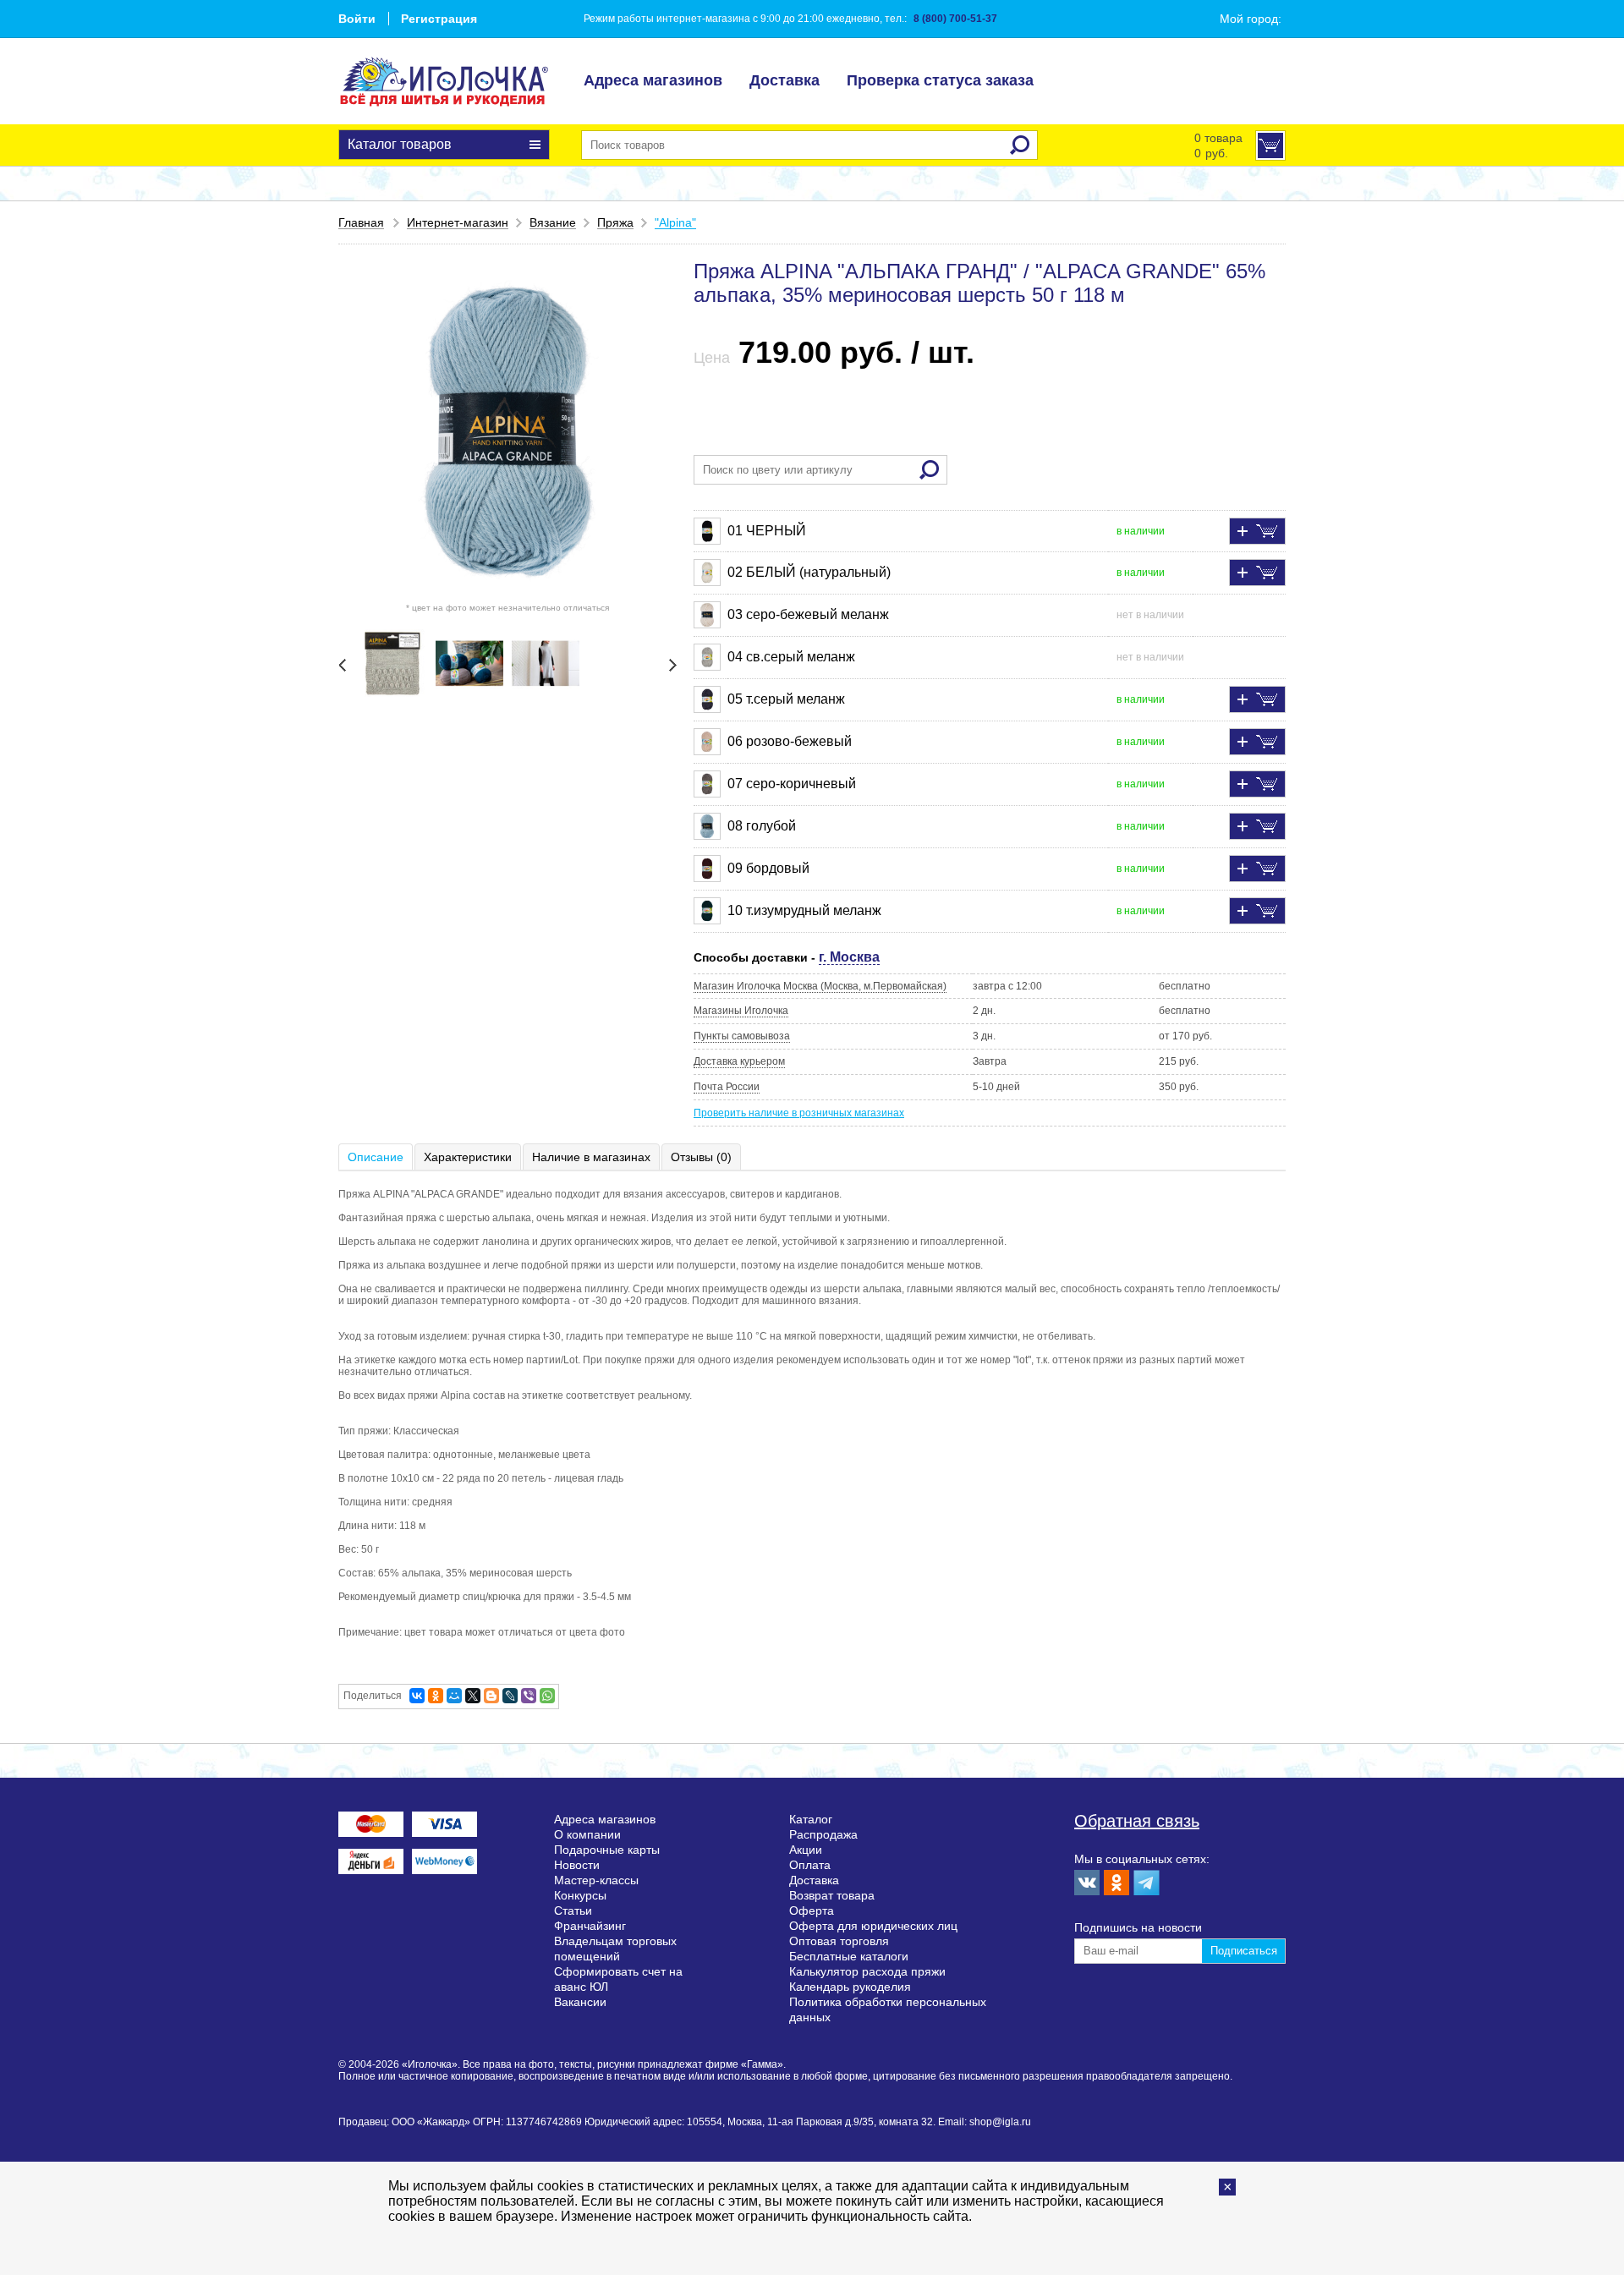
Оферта (812, 1910)
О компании (587, 1834)
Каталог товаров (400, 144)
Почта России (727, 1087)
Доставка (785, 80)
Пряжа (615, 222)
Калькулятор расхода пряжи (867, 1971)
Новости (577, 1865)
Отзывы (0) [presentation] (701, 1157)
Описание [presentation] (376, 1157)
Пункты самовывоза (742, 1036)
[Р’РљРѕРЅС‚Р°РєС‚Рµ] (417, 1696)
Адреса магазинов (653, 80)
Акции (806, 1850)
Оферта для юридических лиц (873, 1926)
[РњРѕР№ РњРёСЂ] (454, 1696)
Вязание (553, 222)
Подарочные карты (607, 1850)
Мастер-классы (596, 1880)
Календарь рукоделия (850, 1987)
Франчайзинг (590, 1926)
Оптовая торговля (839, 1941)
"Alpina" (675, 222)
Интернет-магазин (458, 222)
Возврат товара (832, 1895)
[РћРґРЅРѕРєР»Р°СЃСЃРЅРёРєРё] (436, 1696)
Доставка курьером (739, 1061)
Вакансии (580, 2002)
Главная (361, 222)
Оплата (810, 1865)
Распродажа (823, 1834)
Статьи (573, 1910)
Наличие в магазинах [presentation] (591, 1157)
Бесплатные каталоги (849, 1956)
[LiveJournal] (510, 1696)
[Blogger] (491, 1696)
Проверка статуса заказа (940, 80)
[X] (473, 1696)
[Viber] (529, 1696)
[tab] (376, 1157)
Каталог (811, 1819)
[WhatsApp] (547, 1696)
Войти (357, 19)
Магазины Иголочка (741, 1011)
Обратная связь (1137, 1821)
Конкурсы (580, 1895)
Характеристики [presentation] (468, 1157)
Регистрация (439, 19)
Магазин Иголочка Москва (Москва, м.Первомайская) (820, 986)
